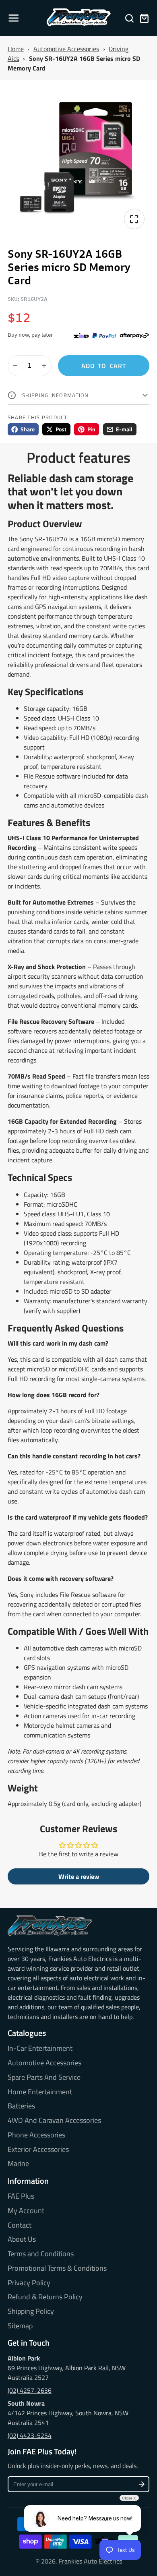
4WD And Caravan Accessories (54, 2120)
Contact (20, 2225)
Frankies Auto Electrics (90, 2561)
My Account (26, 2211)
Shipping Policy (31, 2311)
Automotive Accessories (66, 49)
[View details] (50, 1926)
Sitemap (20, 2326)
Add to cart (104, 366)
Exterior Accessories (38, 2149)
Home (16, 49)
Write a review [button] (79, 1876)
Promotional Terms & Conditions (57, 2268)
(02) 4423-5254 (30, 2435)
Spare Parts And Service (44, 2077)
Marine (18, 2164)
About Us (22, 2239)
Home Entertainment (40, 2092)
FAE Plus (21, 2196)
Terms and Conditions (41, 2254)
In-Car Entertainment (40, 2048)
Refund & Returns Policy (45, 2297)
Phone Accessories (36, 2135)
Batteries (21, 2106)
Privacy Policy (29, 2283)
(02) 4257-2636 (30, 2390)
